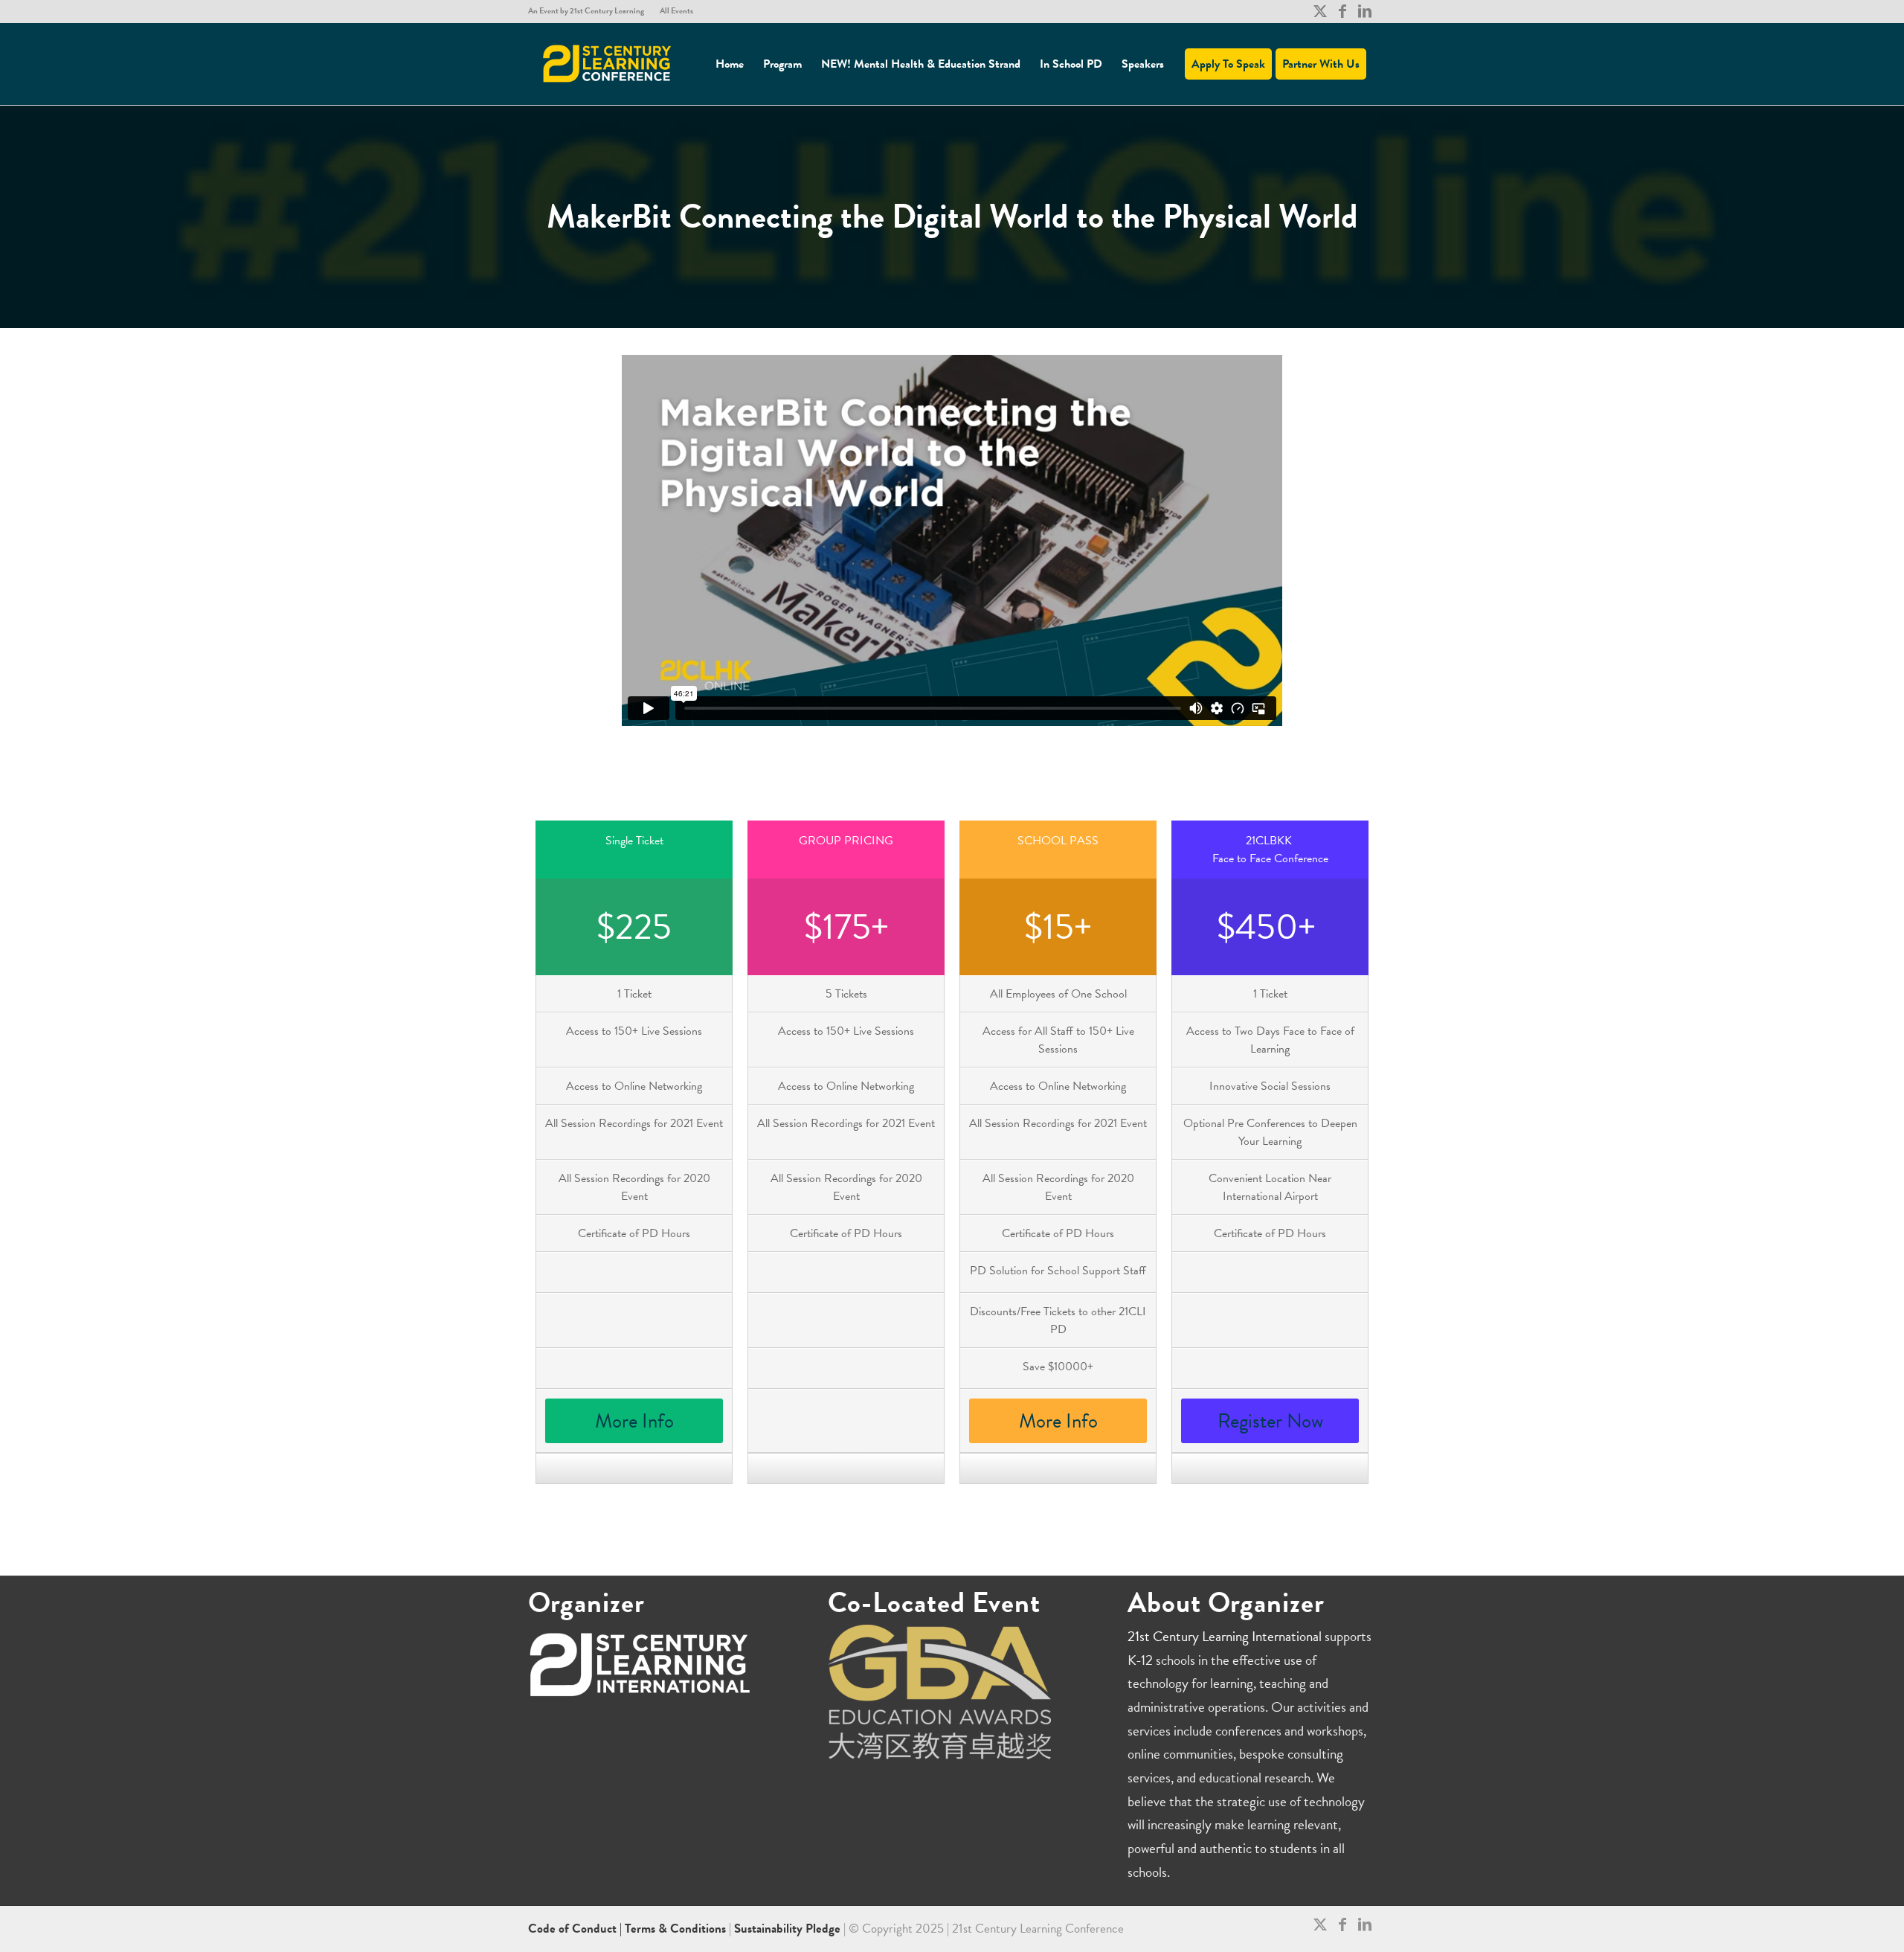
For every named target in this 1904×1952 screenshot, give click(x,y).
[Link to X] (1320, 11)
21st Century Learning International (1225, 1636)
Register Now (1270, 1421)
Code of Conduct (574, 1929)
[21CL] (608, 64)
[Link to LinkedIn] (1365, 11)
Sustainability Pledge (789, 1929)
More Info (634, 1421)
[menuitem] (590, 11)
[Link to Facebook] (1342, 11)
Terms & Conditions (675, 1929)
